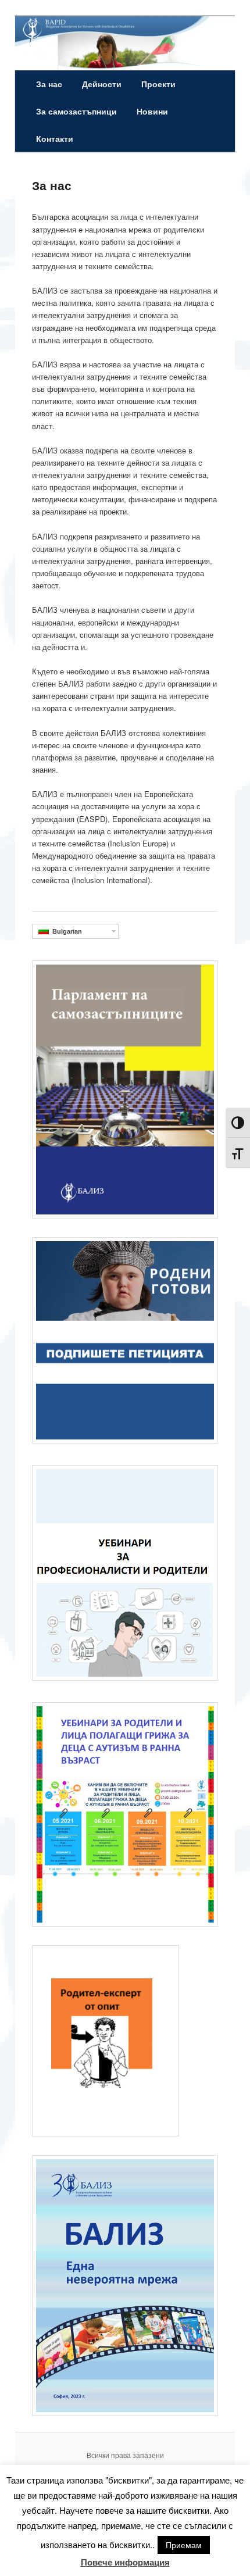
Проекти (158, 84)
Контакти (55, 138)
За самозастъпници (76, 111)
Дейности (102, 84)
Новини (152, 111)
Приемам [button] (184, 2545)
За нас (49, 84)
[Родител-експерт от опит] (106, 2134)
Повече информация (125, 2562)
